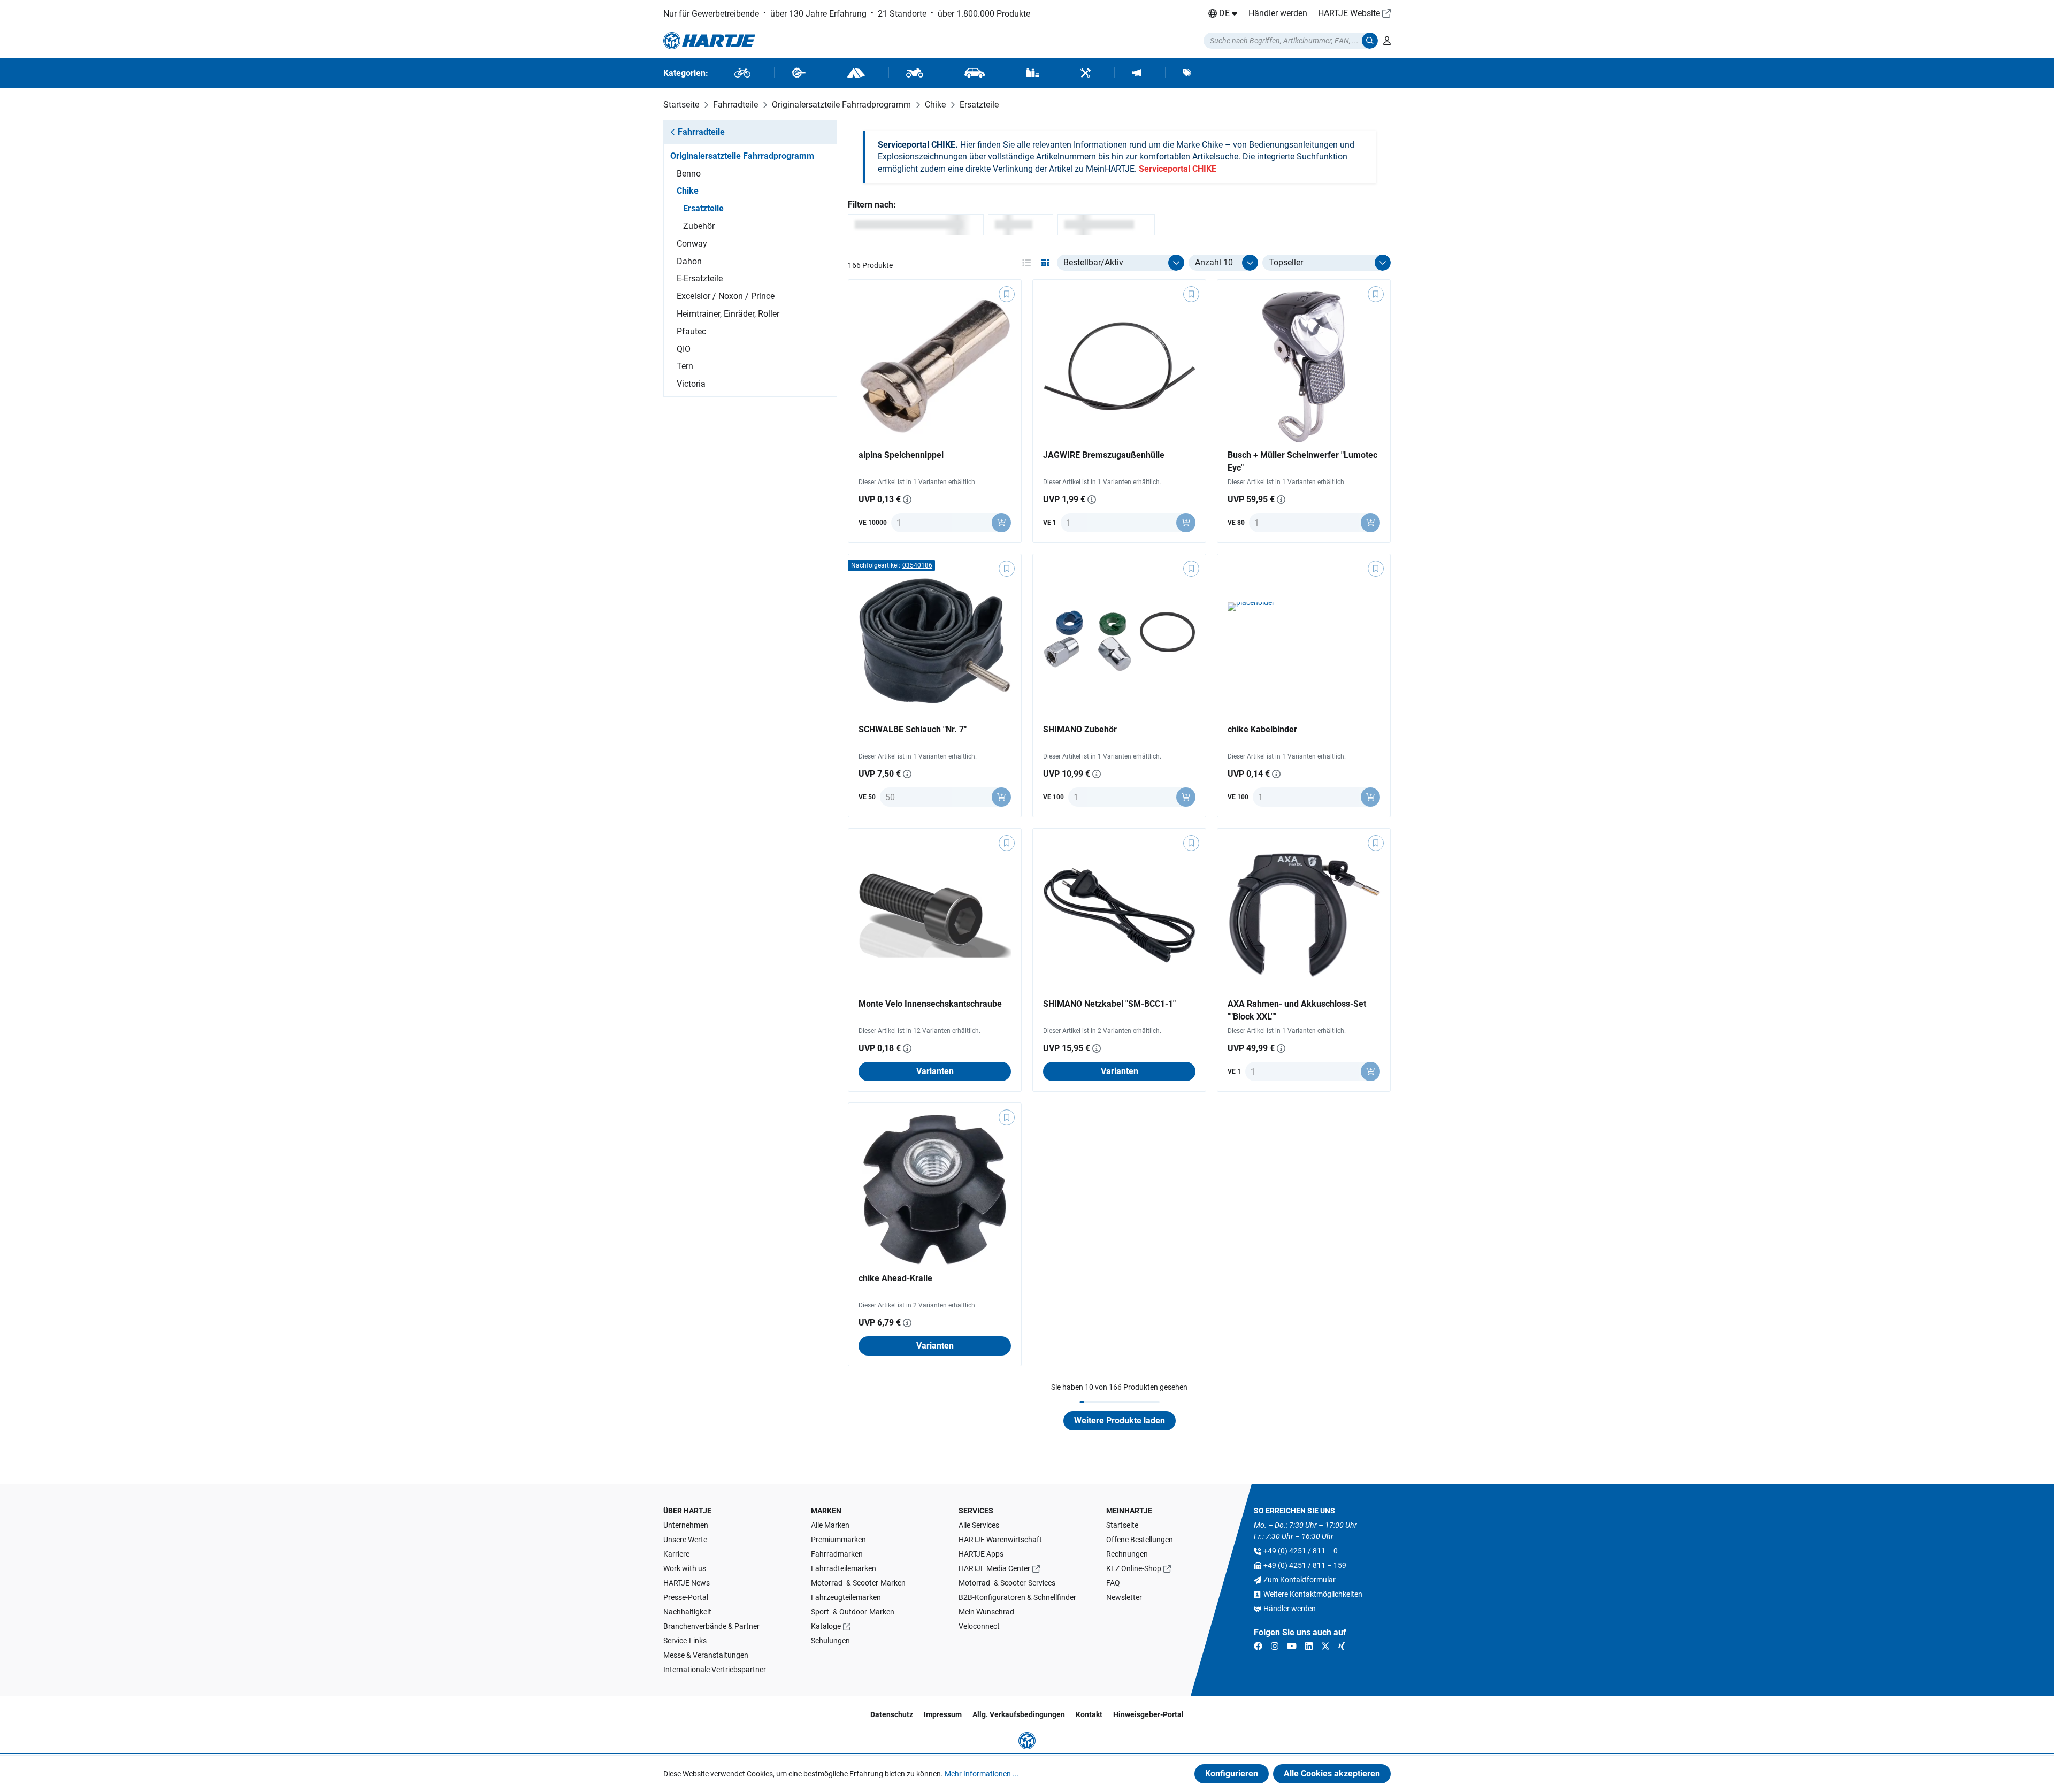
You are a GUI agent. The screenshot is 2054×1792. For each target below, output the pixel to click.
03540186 (917, 565)
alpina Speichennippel (901, 455)
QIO (684, 349)
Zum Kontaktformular (1300, 1580)
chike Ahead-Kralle (895, 1278)
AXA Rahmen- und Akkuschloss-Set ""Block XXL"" (1297, 1010)
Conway (692, 244)
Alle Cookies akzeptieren (1332, 1774)
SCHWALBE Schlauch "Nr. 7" (913, 729)
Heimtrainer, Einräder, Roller (728, 314)
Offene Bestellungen (1140, 1540)
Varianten (935, 1071)
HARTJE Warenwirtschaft (1000, 1540)
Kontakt (1089, 1714)
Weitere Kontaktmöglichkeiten (1313, 1594)
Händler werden (1278, 13)
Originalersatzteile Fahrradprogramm (742, 156)
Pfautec (691, 331)
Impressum (943, 1714)
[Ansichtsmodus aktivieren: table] (1026, 263)
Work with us (685, 1568)
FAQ (1113, 1583)
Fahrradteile (701, 132)
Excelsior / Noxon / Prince (726, 296)
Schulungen (830, 1641)
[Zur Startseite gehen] (709, 41)
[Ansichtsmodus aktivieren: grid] (1045, 263)
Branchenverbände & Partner (711, 1626)
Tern (685, 366)
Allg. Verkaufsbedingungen (1019, 1714)
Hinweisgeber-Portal (1148, 1714)
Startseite (1122, 1525)
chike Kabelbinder (1262, 729)
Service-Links (685, 1641)
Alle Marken (830, 1525)
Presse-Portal (686, 1597)
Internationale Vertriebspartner (715, 1670)
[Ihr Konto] (1387, 41)
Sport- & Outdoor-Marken (853, 1612)
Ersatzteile (703, 208)
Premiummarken (838, 1540)
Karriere (676, 1554)
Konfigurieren (1232, 1774)
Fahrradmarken (837, 1554)
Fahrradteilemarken (844, 1568)
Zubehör (699, 226)
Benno (689, 174)
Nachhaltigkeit (687, 1612)
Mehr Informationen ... (982, 1774)
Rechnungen (1127, 1554)
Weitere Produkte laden (1120, 1420)
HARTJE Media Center (994, 1568)
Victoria (691, 384)
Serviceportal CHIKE (1178, 169)
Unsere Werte (685, 1540)
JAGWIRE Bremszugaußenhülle (1104, 455)
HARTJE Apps (981, 1554)
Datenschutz (892, 1714)
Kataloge (826, 1626)
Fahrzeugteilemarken (846, 1597)
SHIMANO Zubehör (1080, 729)
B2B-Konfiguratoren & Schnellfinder (1017, 1597)
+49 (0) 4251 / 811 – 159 (1305, 1565)
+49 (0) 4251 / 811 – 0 (1301, 1551)
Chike (688, 191)
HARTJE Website (1349, 13)
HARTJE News (687, 1583)
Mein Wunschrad (986, 1612)
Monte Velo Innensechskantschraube (930, 1004)
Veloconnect (979, 1626)
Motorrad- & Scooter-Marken (858, 1583)
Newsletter (1124, 1597)
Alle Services (979, 1525)
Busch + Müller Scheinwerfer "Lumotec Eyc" (1302, 461)
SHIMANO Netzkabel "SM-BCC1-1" (1109, 1004)
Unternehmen (686, 1525)
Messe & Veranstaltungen (706, 1655)
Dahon (689, 261)
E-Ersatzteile (700, 278)
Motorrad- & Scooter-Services (1007, 1583)
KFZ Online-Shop (1134, 1568)
